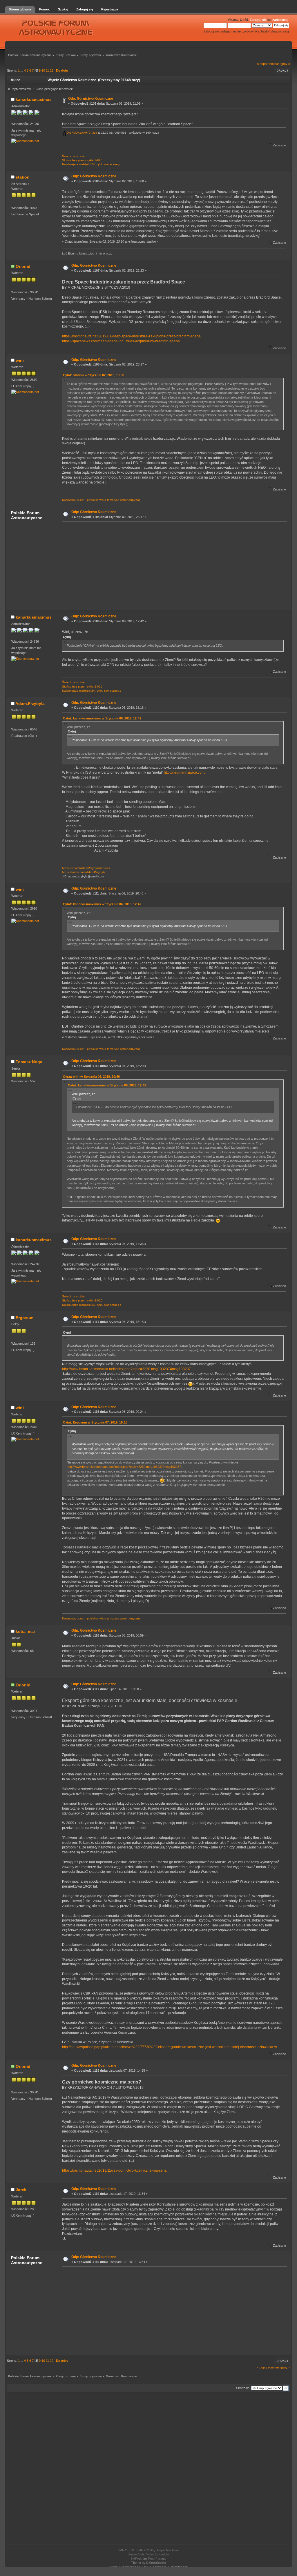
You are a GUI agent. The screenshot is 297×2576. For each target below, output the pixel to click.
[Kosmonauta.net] (25, 141)
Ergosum (25, 1318)
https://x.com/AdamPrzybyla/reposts (86, 868)
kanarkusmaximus (34, 99)
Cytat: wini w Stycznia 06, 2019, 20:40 (91, 1077)
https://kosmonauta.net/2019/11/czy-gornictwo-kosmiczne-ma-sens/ (115, 2170)
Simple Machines (168, 2550)
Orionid (23, 266)
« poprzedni (265, 64)
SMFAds (136, 2559)
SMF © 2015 (145, 2550)
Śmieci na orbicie (73, 156)
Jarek (21, 2190)
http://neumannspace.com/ (185, 772)
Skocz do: (243, 2388)
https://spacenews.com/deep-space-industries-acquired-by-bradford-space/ (121, 341)
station (23, 177)
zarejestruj (280, 20)
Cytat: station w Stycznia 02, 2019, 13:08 (94, 375)
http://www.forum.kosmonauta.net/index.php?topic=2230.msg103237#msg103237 (126, 1369)
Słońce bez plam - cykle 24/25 (82, 160)
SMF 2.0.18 (126, 2550)
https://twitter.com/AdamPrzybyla (84, 872)
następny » (282, 64)
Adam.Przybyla (30, 703)
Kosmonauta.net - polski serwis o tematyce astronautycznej (102, 500)
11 (47, 70)
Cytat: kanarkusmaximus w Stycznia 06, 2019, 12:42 (102, 718)
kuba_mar (25, 1631)
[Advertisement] (173, 566)
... (22, 70)
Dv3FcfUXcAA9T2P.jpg (81, 133)
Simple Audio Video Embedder (148, 2554)
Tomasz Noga (29, 1062)
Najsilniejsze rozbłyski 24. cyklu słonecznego (92, 164)
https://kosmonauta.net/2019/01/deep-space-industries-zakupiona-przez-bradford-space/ (132, 336)
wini (20, 360)
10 (43, 70)
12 (52, 70)
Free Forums (157, 2559)
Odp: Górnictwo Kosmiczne (91, 99)
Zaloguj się (258, 20)
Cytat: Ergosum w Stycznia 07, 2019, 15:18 (95, 1422)
